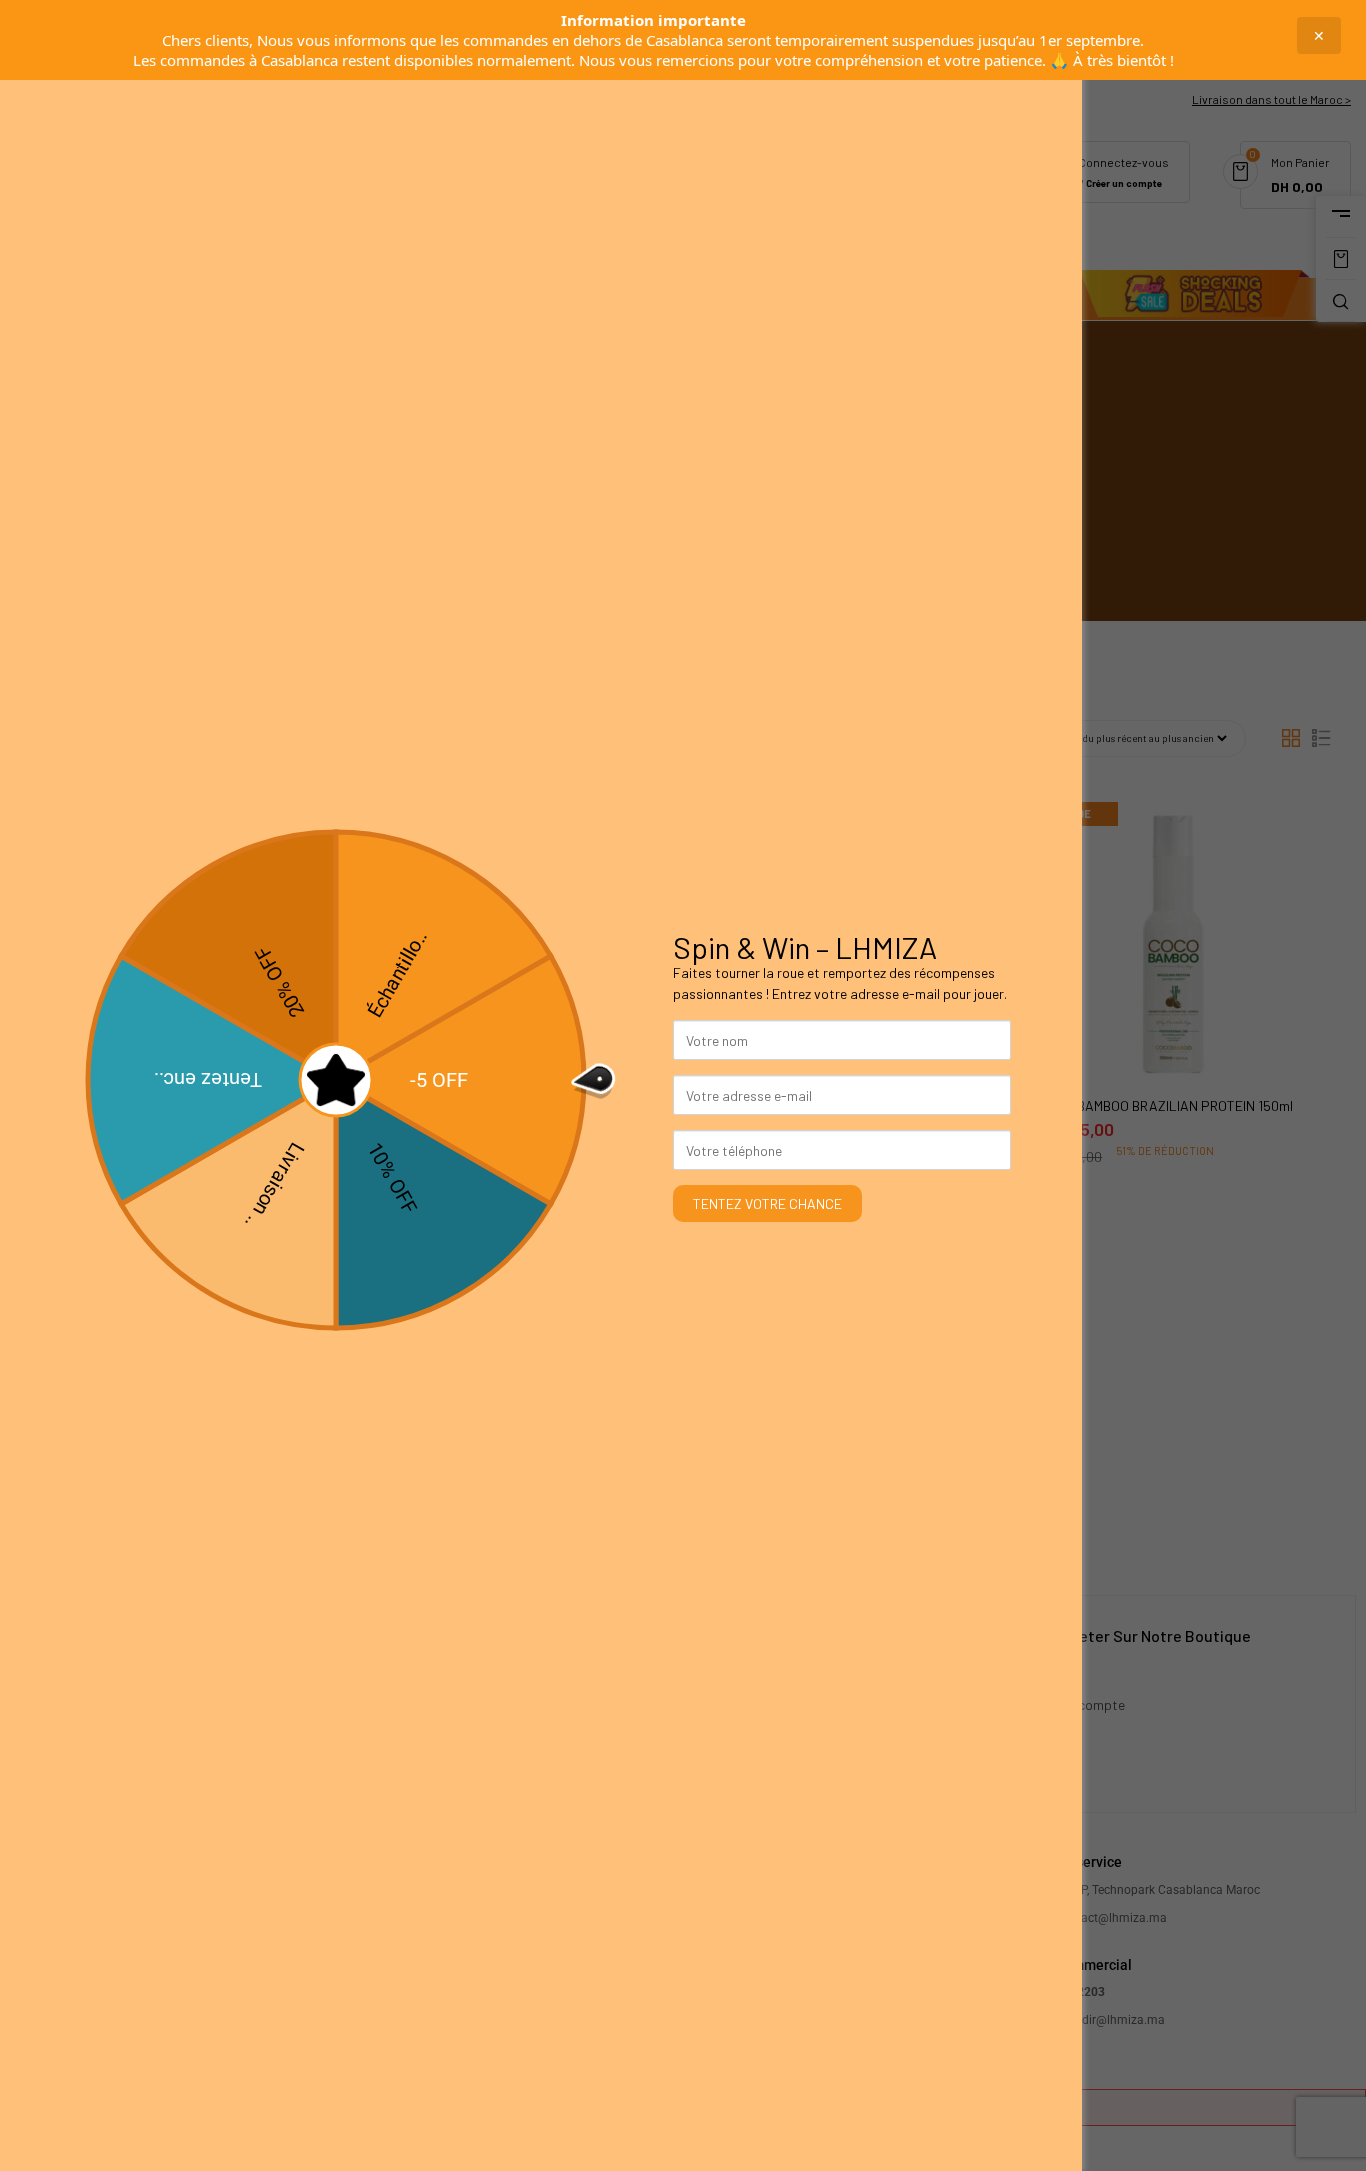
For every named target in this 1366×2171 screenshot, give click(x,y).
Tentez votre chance (767, 1203)
